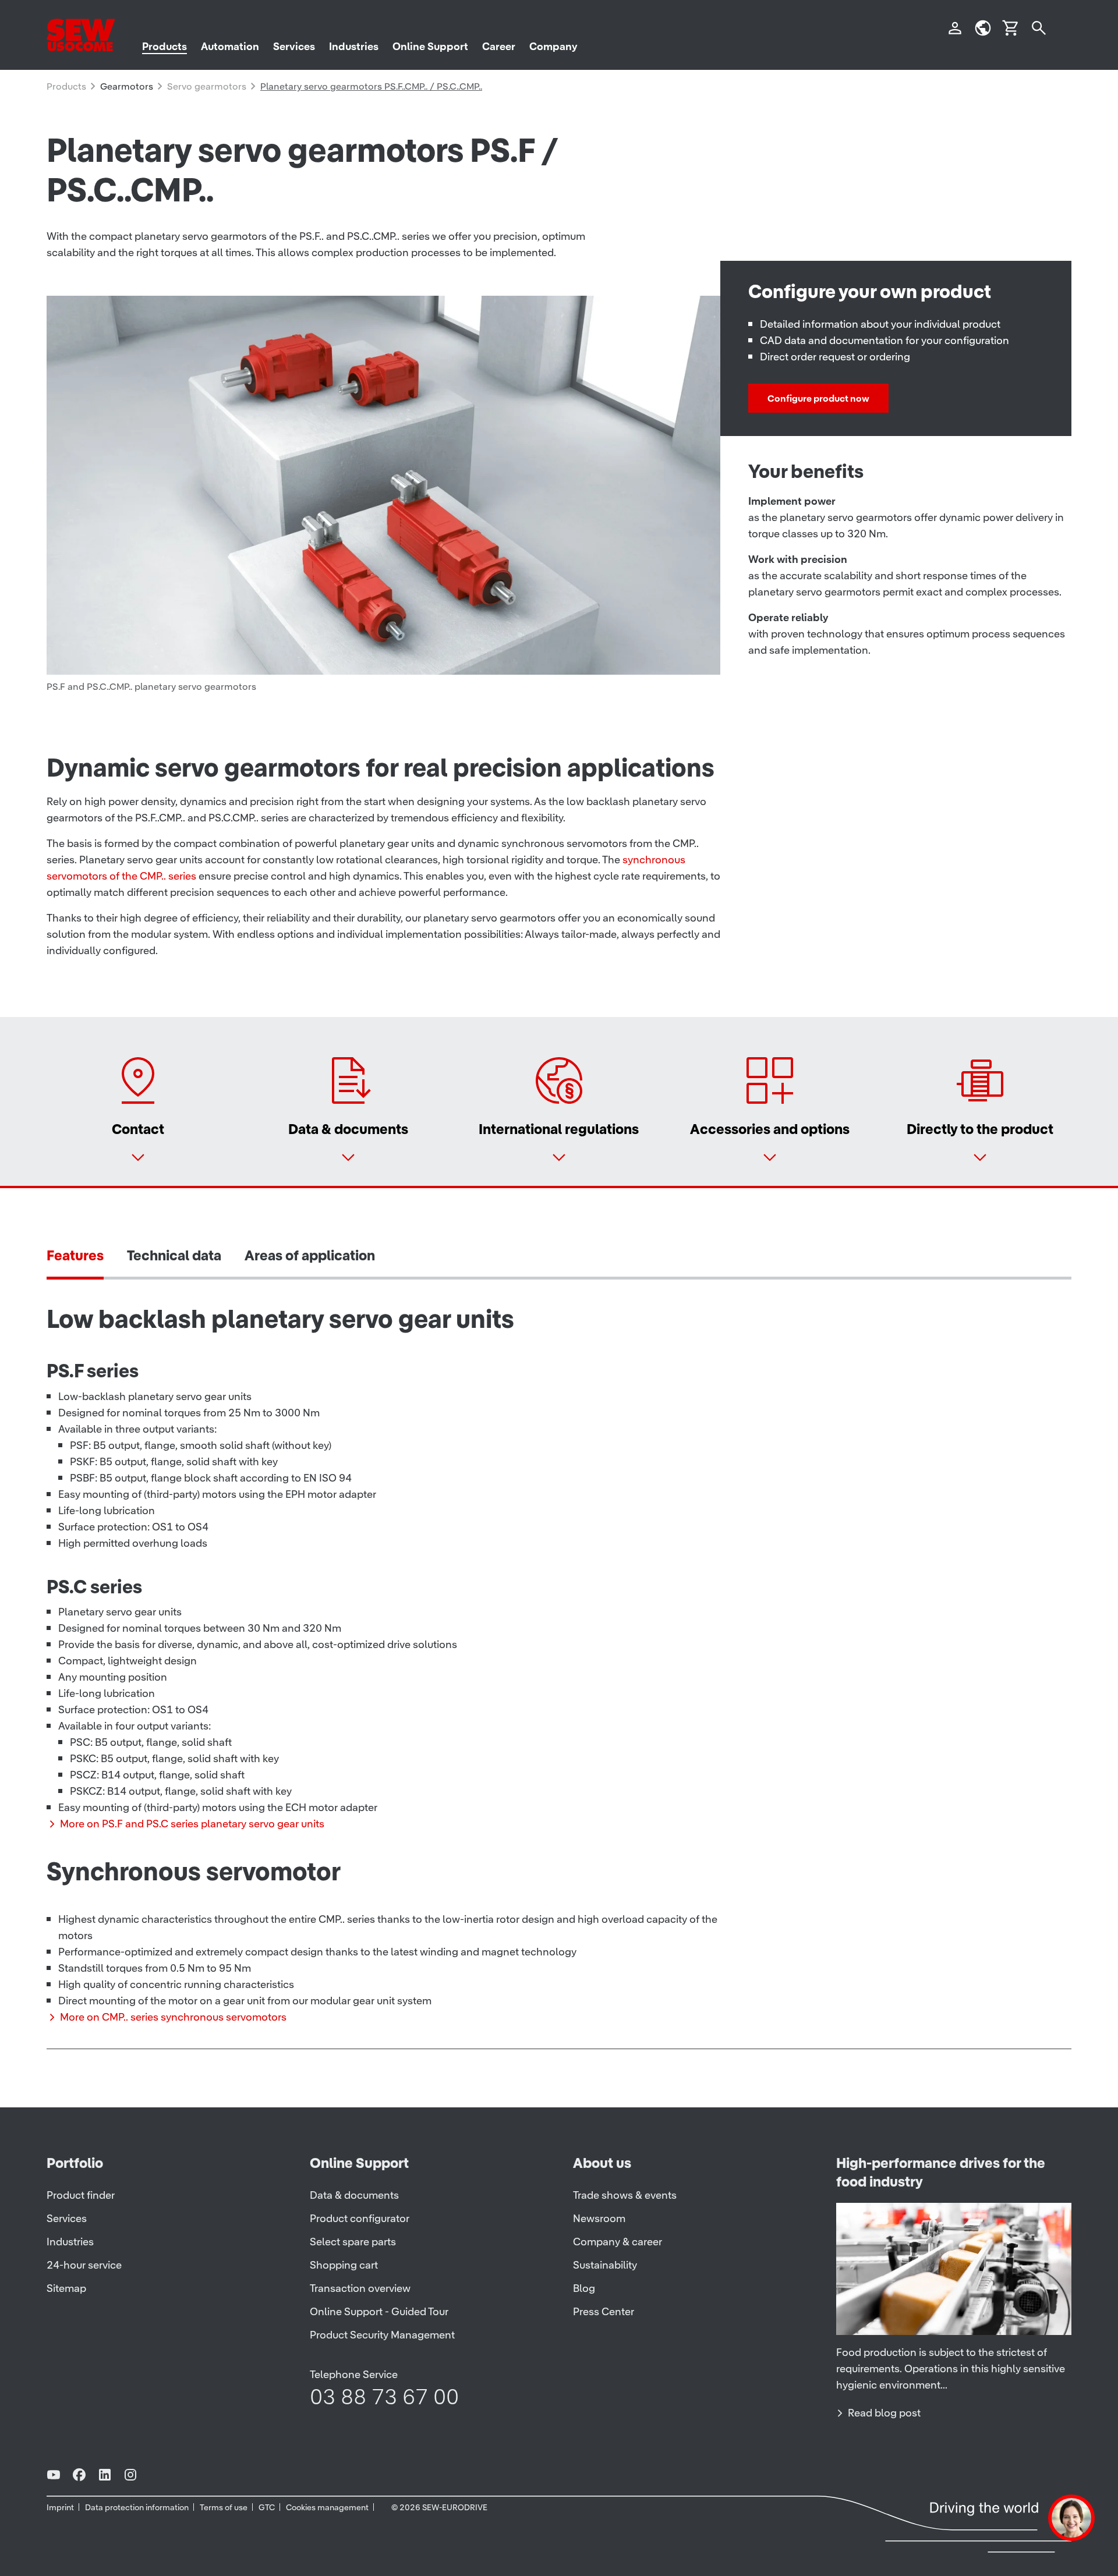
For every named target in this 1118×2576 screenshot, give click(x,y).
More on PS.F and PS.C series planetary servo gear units (192, 1824)
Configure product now (818, 398)
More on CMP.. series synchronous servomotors (173, 2017)
